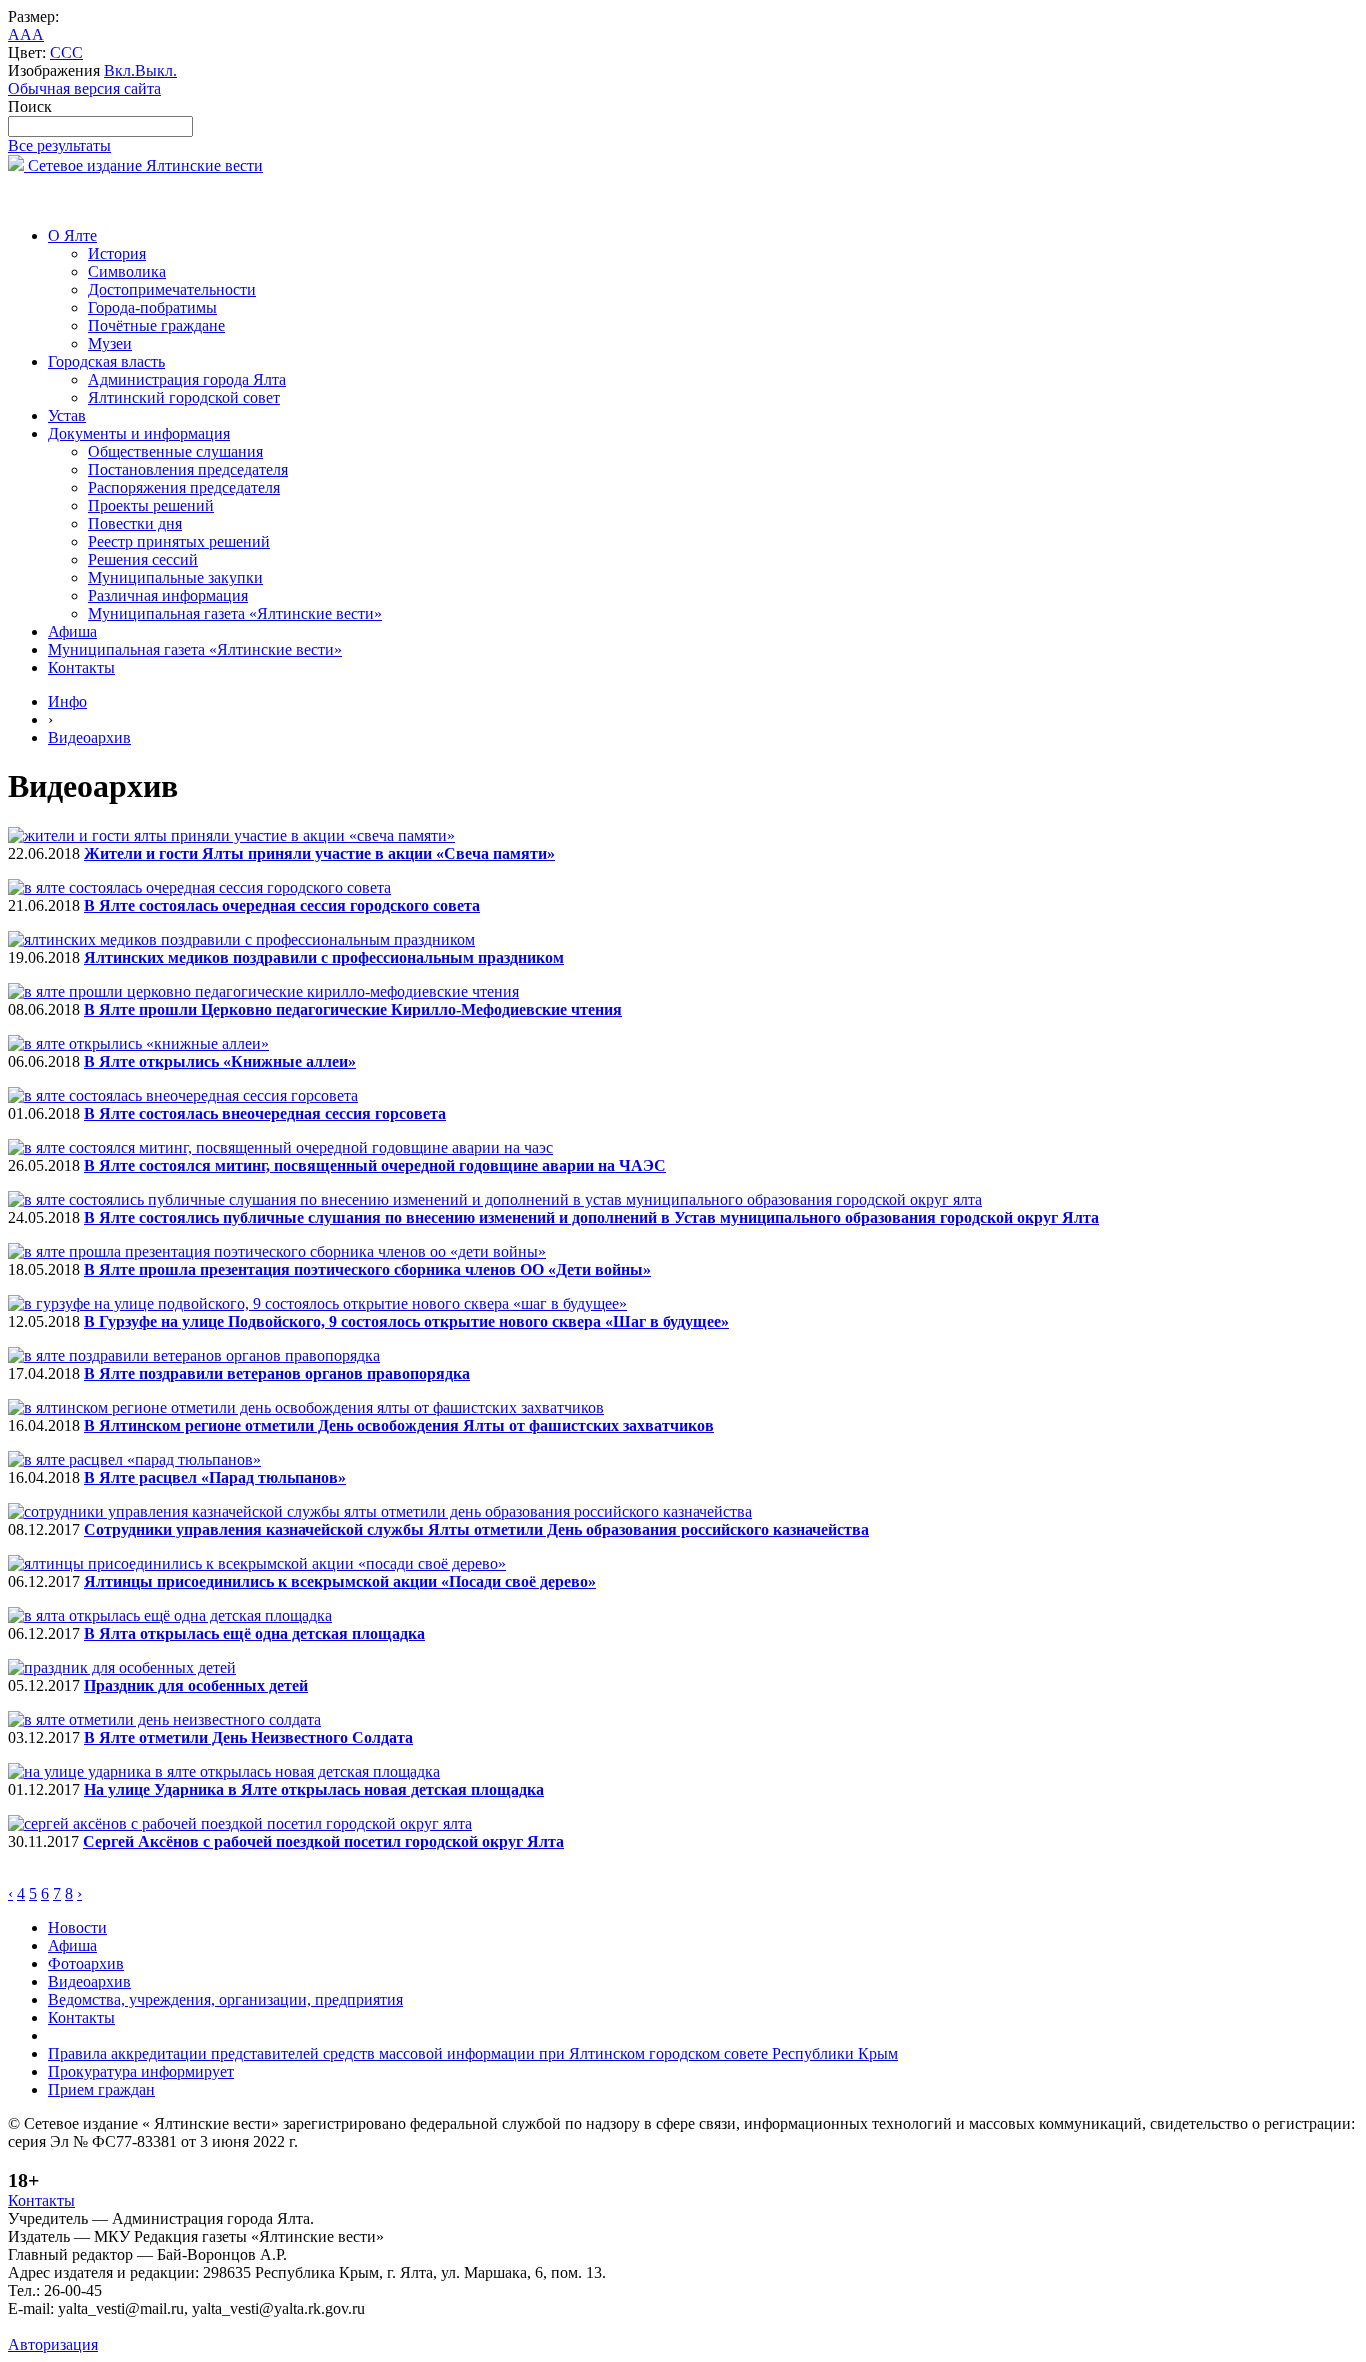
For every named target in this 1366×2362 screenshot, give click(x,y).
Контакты (81, 667)
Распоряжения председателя (184, 487)
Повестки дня (135, 523)
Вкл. (119, 70)
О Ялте (72, 235)
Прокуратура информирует (141, 2071)
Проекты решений (151, 505)
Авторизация (53, 2344)
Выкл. (156, 70)
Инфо (67, 701)
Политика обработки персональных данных (158, 2326)
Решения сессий (143, 559)
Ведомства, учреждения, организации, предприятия (225, 1999)
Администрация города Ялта (187, 379)
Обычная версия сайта (84, 88)
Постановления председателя (188, 469)
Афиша (72, 631)
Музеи (110, 343)
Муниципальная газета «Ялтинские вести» (235, 613)
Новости (77, 1927)
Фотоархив (86, 1963)
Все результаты (59, 145)
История (117, 253)
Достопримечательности (172, 289)
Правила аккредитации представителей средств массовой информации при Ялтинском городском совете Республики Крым (473, 2053)
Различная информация (168, 595)
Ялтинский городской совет (184, 397)
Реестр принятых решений (179, 541)
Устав (67, 415)
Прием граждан (101, 2089)
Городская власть (106, 361)
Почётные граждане (156, 325)
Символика (127, 271)
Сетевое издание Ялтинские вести (143, 165)
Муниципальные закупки (175, 577)
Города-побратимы (152, 307)
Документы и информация (139, 433)
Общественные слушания (175, 451)
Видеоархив (89, 737)
